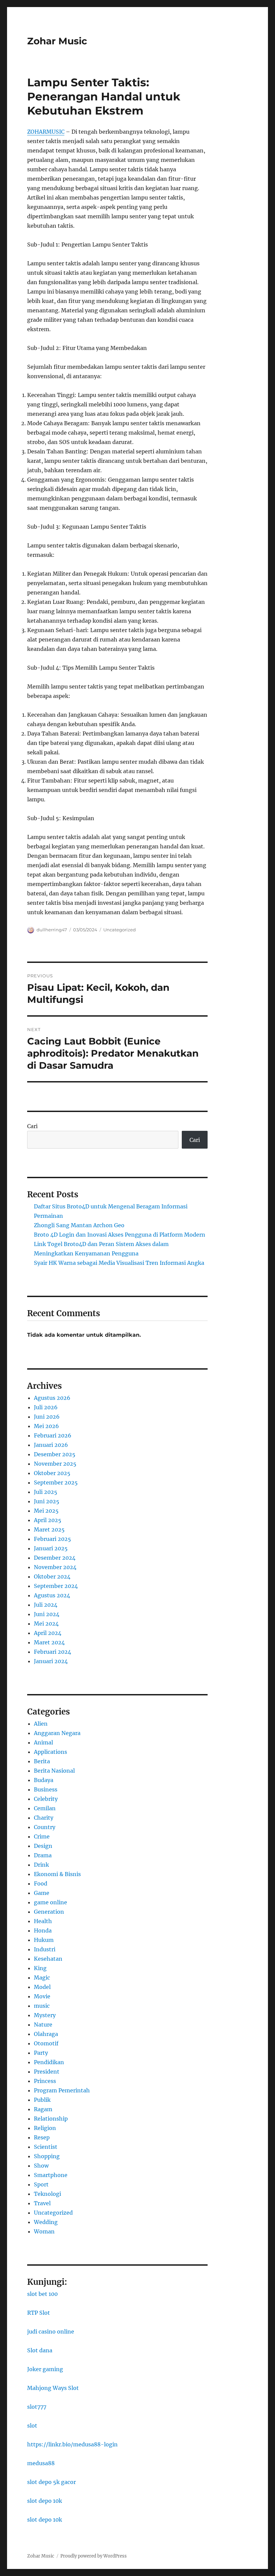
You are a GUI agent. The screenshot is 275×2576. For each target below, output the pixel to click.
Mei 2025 (46, 1511)
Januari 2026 (51, 1445)
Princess (45, 2081)
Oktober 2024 (52, 1576)
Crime (42, 1836)
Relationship (51, 2119)
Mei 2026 (46, 1426)
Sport (41, 2184)
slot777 (37, 2407)
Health (43, 1921)
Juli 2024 (46, 1605)
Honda (43, 1930)
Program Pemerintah (62, 2090)
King (40, 1968)
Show (41, 2166)
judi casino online (51, 2331)
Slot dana (40, 2350)
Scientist (46, 2147)
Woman (44, 2231)
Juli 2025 (46, 1492)
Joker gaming (45, 2369)
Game (42, 1893)
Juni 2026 (47, 1417)
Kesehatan (48, 1959)
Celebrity (46, 1799)
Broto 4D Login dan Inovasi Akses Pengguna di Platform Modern (120, 1235)
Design (43, 1846)
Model (42, 1987)
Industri (45, 1949)
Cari (32, 1126)
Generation (49, 1912)
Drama (43, 1855)
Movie (42, 1996)
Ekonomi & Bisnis (57, 1874)
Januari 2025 (51, 1548)
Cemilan (45, 1808)
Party (41, 2053)
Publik (42, 2100)
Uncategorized (120, 930)
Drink (41, 1865)
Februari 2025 (52, 1539)
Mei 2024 (46, 1624)
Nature (43, 2025)
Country (45, 1827)
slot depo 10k (45, 2501)
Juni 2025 (47, 1501)
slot (32, 2426)
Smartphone (51, 2175)
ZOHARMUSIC (46, 132)
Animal (43, 1742)
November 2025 (55, 1464)
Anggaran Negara (57, 1733)
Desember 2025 (55, 1454)
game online (50, 1902)
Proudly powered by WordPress (94, 2556)
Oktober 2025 (52, 1473)
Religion (45, 2128)
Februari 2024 (52, 1652)
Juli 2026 (46, 1407)
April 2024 (48, 1633)
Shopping (47, 2156)
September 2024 (56, 1586)
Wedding (46, 2222)
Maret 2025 (49, 1529)
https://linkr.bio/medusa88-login (72, 2444)
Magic (42, 1978)
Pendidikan (49, 2062)
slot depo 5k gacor (51, 2482)
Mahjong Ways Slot (53, 2388)
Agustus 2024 (52, 1595)
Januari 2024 (51, 1661)
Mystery (45, 2015)
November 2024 (55, 1567)
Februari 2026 (53, 1435)
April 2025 (48, 1520)
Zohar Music (57, 41)
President (47, 2072)
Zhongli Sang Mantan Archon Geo (79, 1225)
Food (41, 1883)
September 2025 (56, 1482)
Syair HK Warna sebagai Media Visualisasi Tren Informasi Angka (119, 1263)
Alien (41, 1724)
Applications (50, 1752)
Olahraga (46, 2034)
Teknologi (47, 2194)
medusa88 (41, 2463)
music (42, 2006)
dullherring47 (52, 930)
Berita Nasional (54, 1771)
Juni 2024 (47, 1614)
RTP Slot (39, 2313)
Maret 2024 (49, 1642)
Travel (42, 2203)
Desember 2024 (55, 1558)
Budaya (44, 1780)
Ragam (43, 2109)
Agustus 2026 (52, 1398)
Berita (42, 1761)
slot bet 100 (42, 2294)
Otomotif (46, 2043)
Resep (42, 2137)
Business (46, 1789)
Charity (44, 1818)
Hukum (44, 1940)
